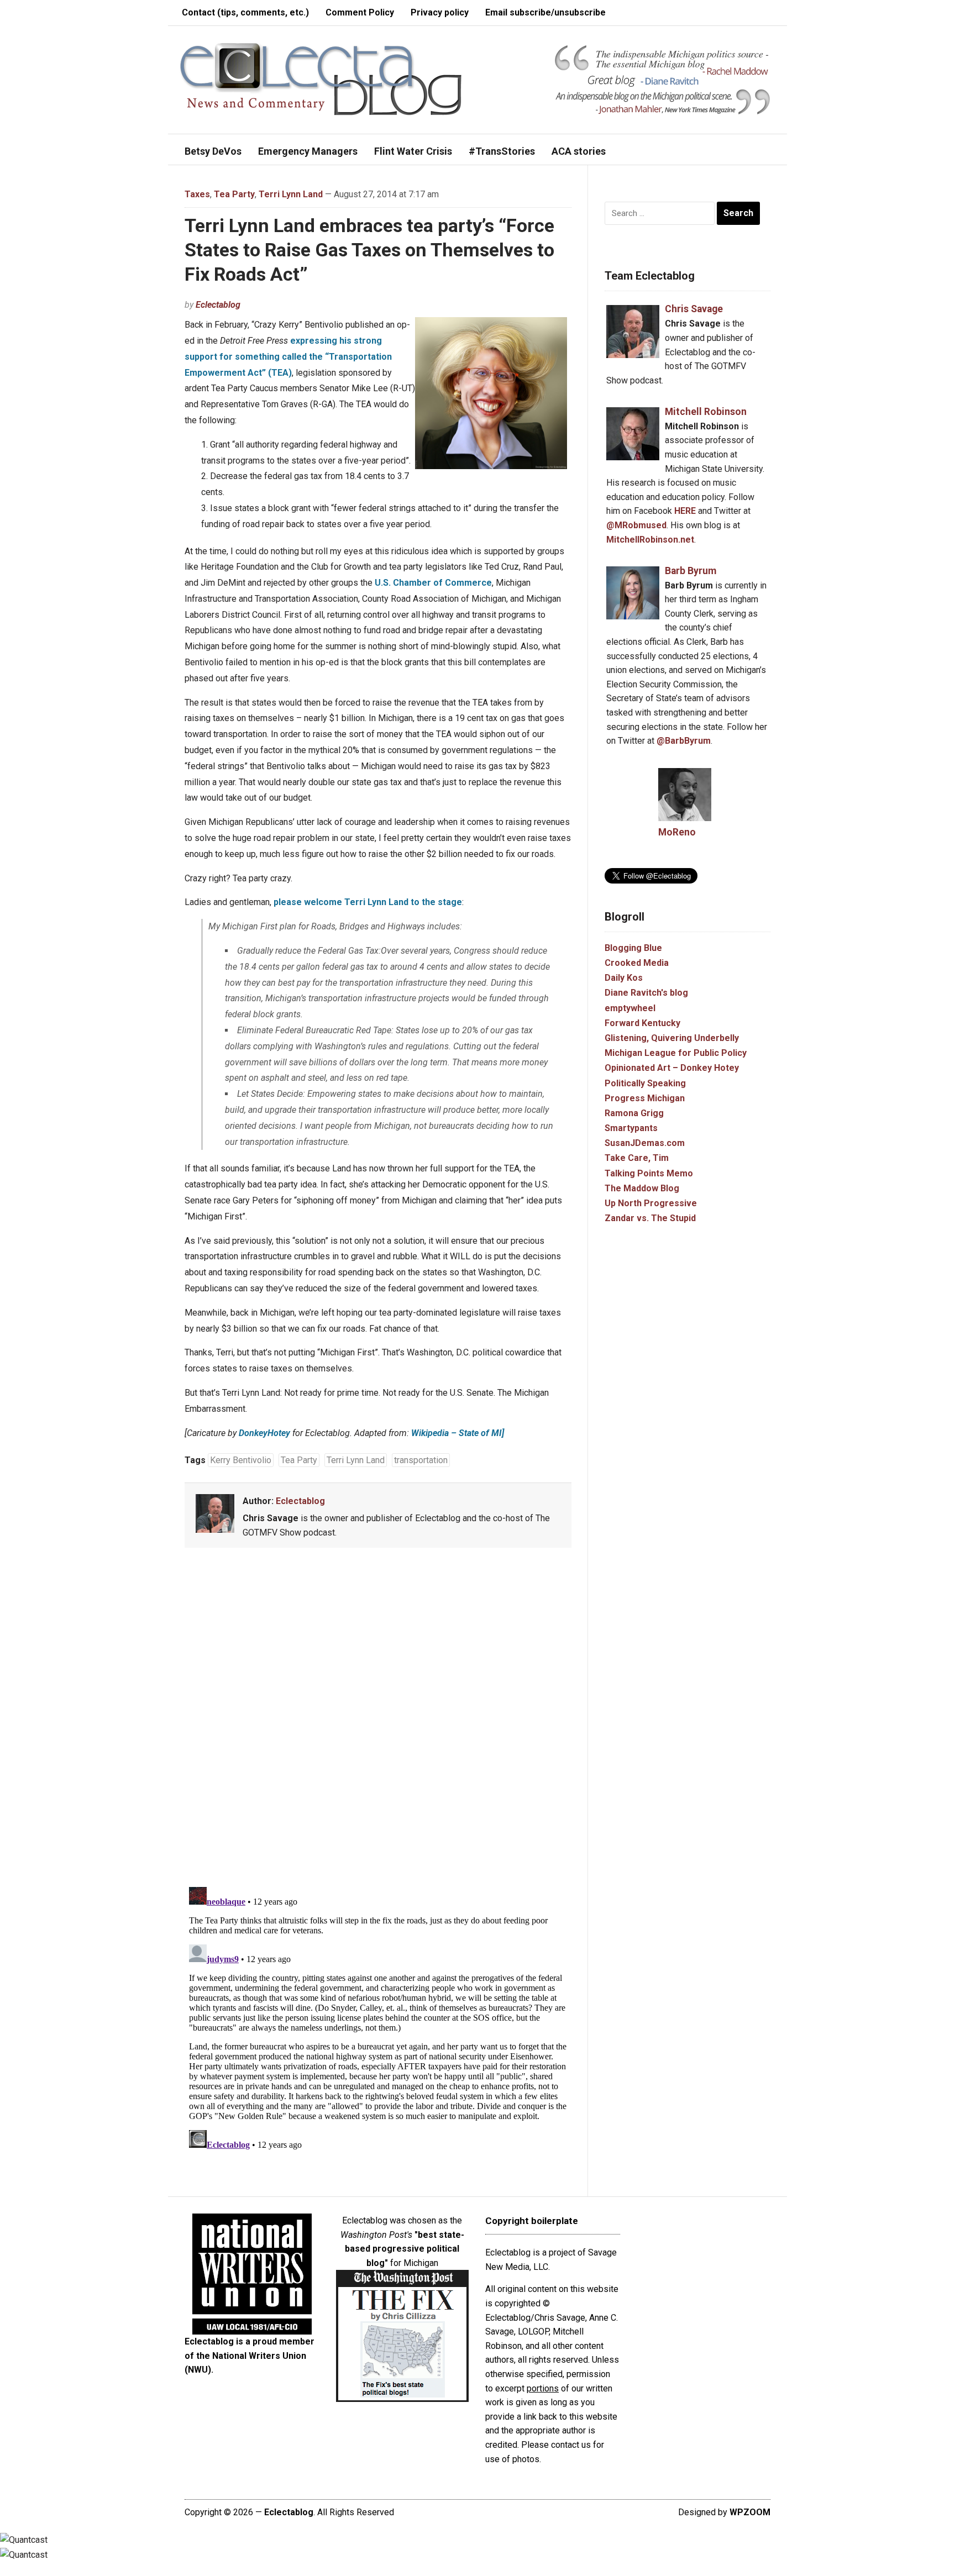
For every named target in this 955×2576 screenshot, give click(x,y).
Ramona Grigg (634, 1113)
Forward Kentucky (642, 1023)
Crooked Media (637, 963)
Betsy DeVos (213, 151)
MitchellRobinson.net (650, 540)
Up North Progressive (651, 1203)
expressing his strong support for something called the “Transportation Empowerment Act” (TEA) (288, 357)
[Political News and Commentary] (320, 79)
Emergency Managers (308, 151)
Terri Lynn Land (291, 194)
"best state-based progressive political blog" (405, 2249)
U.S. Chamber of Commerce (433, 583)
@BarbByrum (684, 741)
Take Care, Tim (637, 1158)
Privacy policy (440, 12)
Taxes (197, 194)
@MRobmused (636, 525)
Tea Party (234, 194)
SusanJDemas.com (645, 1143)
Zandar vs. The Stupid (650, 1218)
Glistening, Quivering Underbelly (672, 1038)
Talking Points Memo (649, 1173)
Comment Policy (360, 12)
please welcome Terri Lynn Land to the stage (368, 902)
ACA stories (579, 151)
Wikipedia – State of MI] (458, 1433)
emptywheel (630, 1008)
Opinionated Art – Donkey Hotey (672, 1068)
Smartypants (631, 1128)
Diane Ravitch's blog (646, 993)
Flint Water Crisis (413, 151)
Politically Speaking (645, 1083)
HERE (685, 511)
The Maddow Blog (642, 1188)
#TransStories (502, 151)
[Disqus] (378, 1720)
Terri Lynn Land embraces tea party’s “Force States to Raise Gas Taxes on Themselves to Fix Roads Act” (369, 250)
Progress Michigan (645, 1098)
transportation (421, 1460)
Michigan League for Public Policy (676, 1053)
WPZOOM (750, 2512)
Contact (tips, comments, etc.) (245, 12)
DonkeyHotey (264, 1433)
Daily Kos (624, 978)
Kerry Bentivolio (241, 1460)
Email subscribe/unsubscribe (545, 12)
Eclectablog (218, 305)
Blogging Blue (633, 948)
